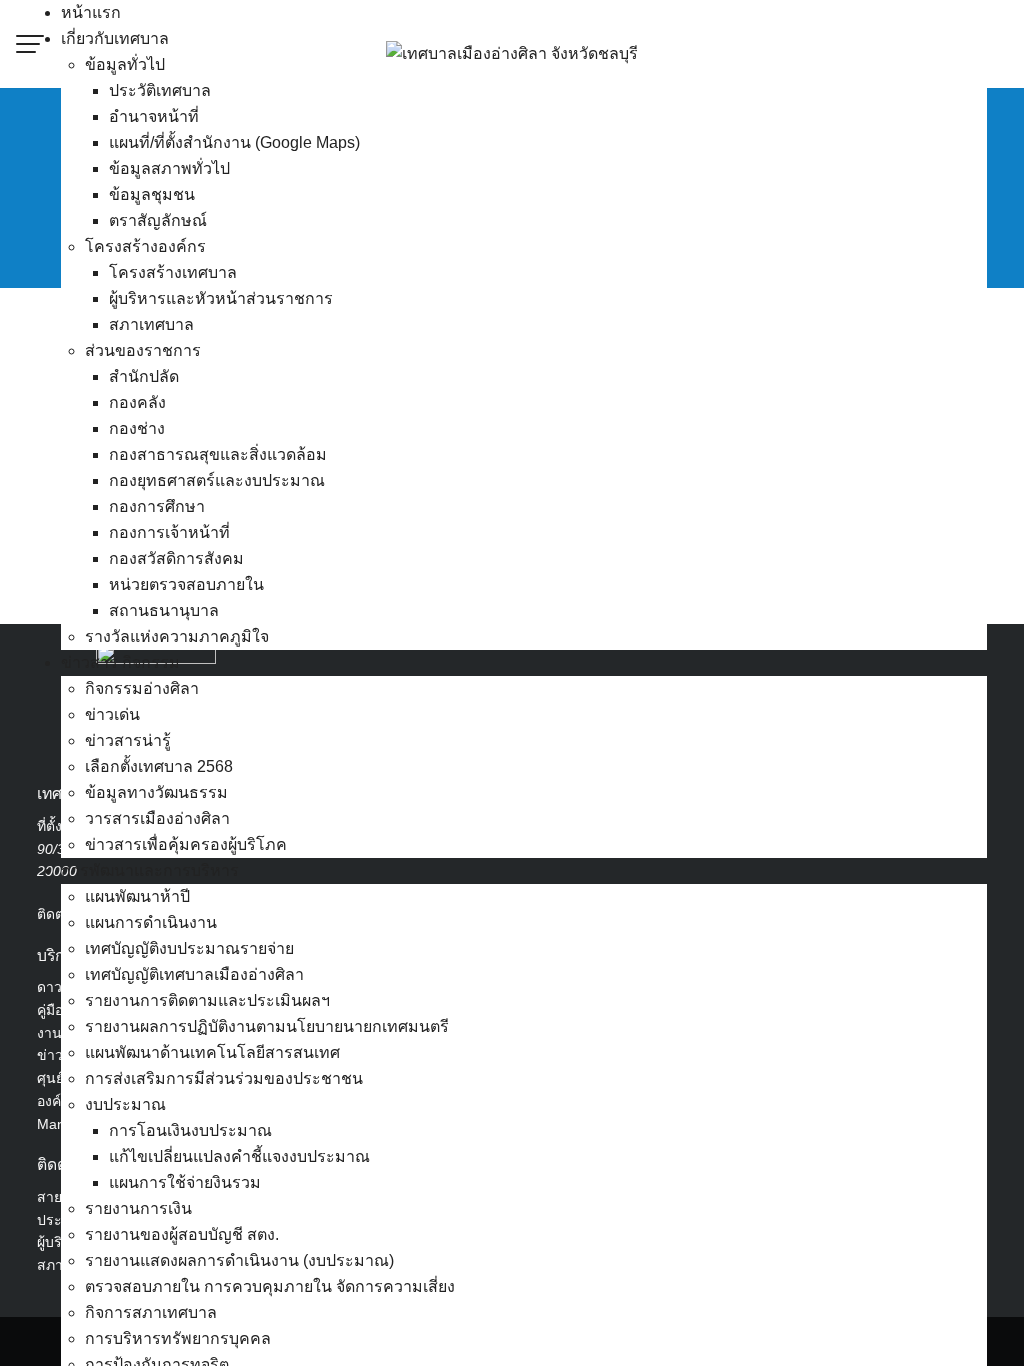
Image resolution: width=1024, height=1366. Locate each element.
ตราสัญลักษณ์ (158, 220)
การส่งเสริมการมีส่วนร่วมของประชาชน (224, 1078)
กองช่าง (137, 428)
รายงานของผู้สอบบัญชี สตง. (182, 1234)
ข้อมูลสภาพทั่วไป (169, 168)
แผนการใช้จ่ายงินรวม (185, 1182)
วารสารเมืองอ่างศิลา (157, 818)
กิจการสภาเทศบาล (151, 1312)
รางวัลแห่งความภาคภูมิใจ (177, 636)
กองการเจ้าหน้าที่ (169, 532)
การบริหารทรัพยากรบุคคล (178, 1338)
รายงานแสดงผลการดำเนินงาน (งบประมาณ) (239, 1260)
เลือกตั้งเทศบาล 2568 (159, 766)
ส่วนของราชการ (143, 350)
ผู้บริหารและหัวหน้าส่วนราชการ (221, 298)
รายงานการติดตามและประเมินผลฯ (207, 1000)
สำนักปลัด (144, 376)
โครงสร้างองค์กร (145, 246)
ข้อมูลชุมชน (152, 194)
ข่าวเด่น (112, 714)
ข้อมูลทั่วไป (125, 64)
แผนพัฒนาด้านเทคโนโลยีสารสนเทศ (212, 1052)
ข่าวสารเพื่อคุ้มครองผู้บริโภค (186, 844)
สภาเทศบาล (151, 324)
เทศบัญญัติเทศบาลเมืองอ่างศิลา (194, 974)
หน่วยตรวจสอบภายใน (186, 584)
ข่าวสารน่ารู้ (128, 740)
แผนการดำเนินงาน (151, 922)
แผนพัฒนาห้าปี (137, 896)
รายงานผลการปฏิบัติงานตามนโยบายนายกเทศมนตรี (267, 1026)
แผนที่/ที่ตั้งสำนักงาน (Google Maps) (234, 142)
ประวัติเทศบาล (160, 90)
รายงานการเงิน (138, 1208)
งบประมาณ (125, 1104)
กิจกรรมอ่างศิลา (142, 688)
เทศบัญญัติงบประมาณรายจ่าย (189, 948)
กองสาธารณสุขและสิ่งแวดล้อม (218, 454)
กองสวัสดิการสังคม (176, 558)
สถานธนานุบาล (164, 610)
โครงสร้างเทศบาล (173, 272)
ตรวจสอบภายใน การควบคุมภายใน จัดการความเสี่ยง (270, 1286)
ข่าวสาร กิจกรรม (120, 662)
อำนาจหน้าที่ (154, 116)
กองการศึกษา (157, 506)
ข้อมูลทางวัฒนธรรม (156, 792)
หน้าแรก (91, 12)
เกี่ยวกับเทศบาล (115, 38)
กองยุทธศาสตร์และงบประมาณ (217, 480)
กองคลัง (137, 402)
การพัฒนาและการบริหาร (150, 870)
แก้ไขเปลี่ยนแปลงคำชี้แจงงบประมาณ (239, 1156)
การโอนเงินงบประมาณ (190, 1130)
